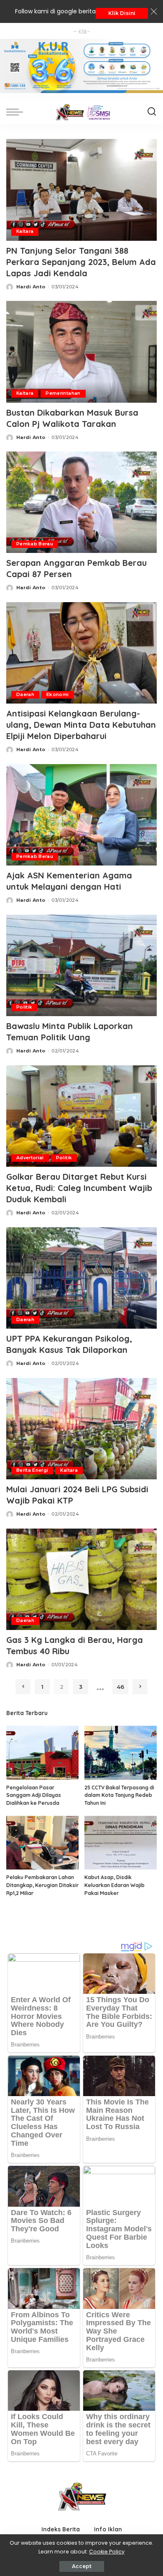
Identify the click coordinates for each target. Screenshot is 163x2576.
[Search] (152, 112)
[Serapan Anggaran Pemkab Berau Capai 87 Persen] (81, 502)
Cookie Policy (107, 2552)
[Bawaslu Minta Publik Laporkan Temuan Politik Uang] (81, 965)
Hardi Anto (31, 287)
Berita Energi (32, 1470)
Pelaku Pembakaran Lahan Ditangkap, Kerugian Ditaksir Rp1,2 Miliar (42, 1885)
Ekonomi (57, 695)
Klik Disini (122, 13)
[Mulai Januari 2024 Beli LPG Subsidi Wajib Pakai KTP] (81, 1428)
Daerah (25, 695)
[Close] (154, 12)
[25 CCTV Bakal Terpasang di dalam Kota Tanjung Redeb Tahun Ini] (121, 1753)
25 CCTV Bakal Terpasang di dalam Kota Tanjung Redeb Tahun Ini (119, 1795)
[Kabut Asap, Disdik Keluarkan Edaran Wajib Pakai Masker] (121, 1843)
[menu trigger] (17, 112)
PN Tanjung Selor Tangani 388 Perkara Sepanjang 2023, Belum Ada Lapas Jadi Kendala (81, 262)
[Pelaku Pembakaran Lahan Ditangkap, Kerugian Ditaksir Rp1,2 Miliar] (42, 1843)
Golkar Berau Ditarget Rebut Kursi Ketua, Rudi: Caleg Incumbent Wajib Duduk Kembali (79, 1188)
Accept (82, 2566)
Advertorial (30, 1158)
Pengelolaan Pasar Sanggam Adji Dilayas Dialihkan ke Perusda (34, 1795)
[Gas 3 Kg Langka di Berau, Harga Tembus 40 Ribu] (81, 1579)
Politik (24, 1007)
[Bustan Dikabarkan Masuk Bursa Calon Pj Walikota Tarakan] (81, 351)
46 (120, 1687)
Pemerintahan (63, 393)
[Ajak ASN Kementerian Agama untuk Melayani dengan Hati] (81, 814)
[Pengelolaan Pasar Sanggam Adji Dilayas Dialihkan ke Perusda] (42, 1753)
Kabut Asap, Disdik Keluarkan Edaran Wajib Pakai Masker (115, 1885)
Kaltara (25, 231)
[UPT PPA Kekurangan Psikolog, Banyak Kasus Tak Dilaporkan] (81, 1278)
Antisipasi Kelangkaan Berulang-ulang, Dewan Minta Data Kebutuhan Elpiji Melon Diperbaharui (81, 725)
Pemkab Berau (35, 544)
